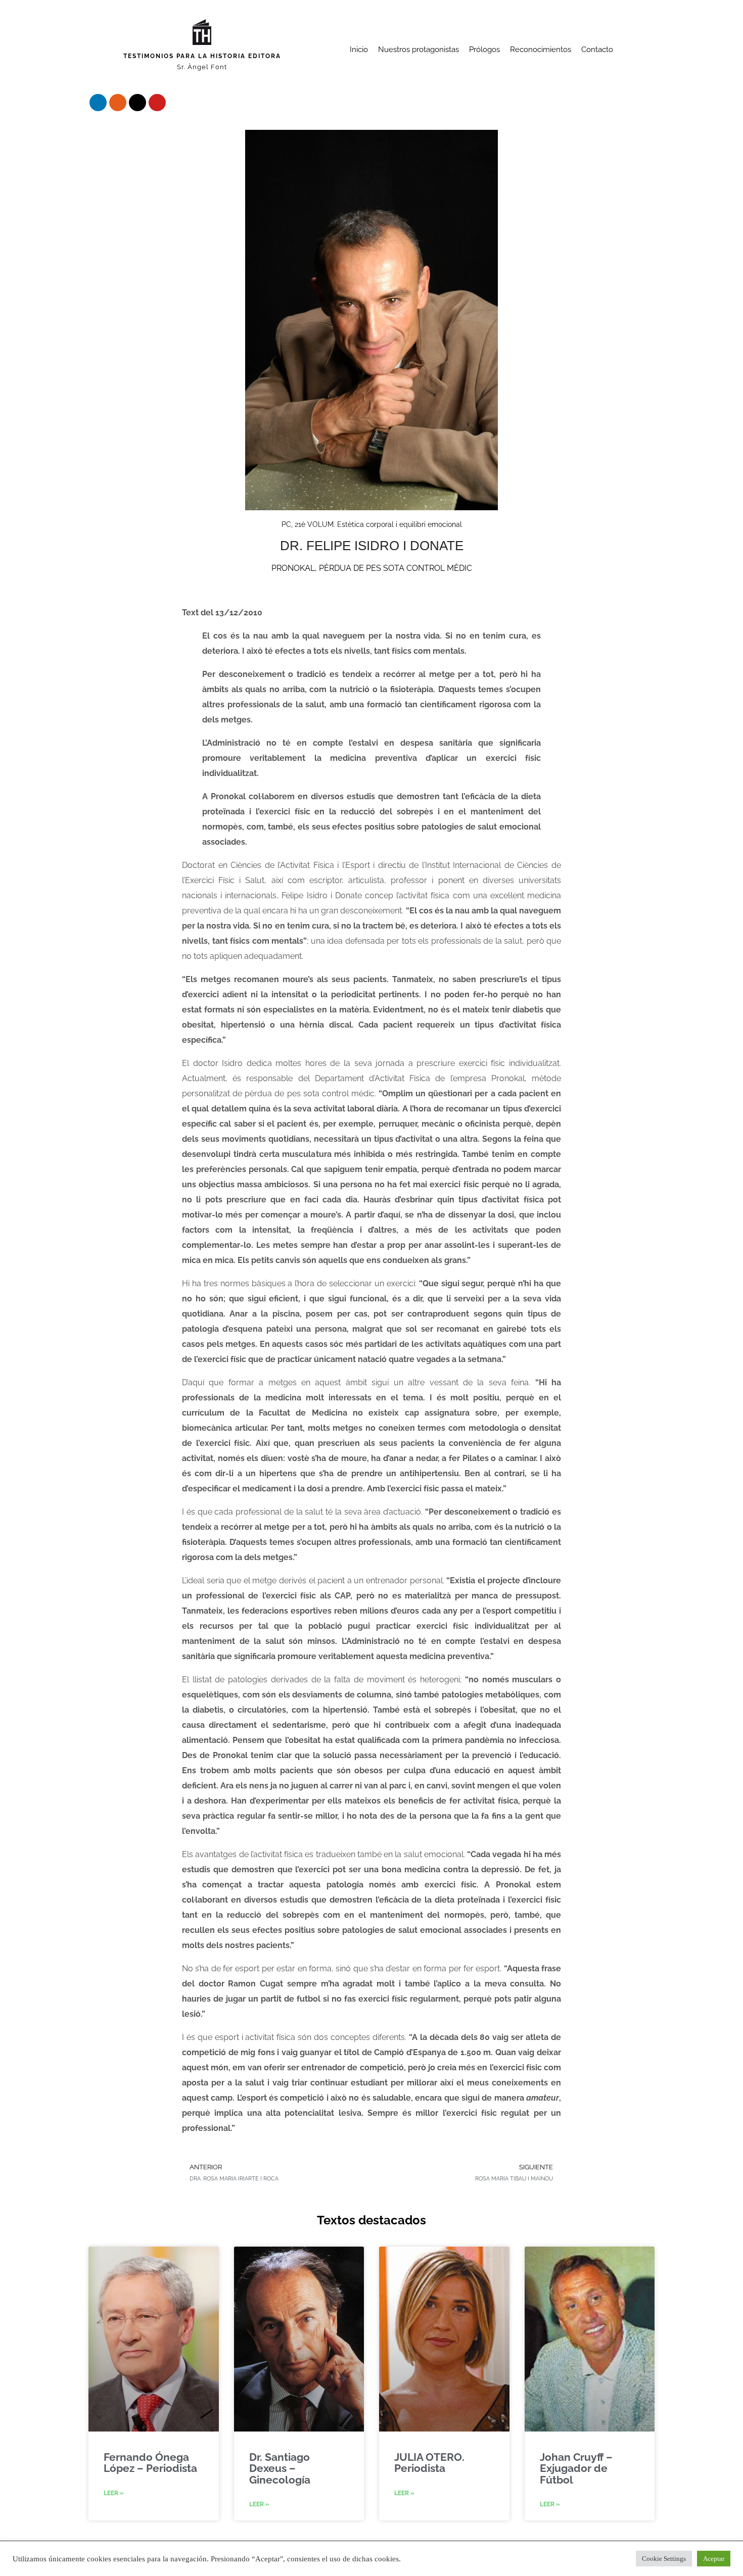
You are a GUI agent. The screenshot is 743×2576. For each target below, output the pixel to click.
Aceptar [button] (714, 2559)
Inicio (359, 50)
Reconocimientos (541, 50)
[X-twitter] (137, 103)
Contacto (597, 50)
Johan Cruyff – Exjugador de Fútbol (576, 2468)
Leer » (114, 2493)
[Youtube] (157, 103)
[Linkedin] (98, 103)
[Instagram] (118, 103)
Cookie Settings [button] (664, 2559)
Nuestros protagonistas (419, 50)
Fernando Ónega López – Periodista (150, 2463)
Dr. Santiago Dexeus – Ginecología (280, 2468)
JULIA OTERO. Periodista (429, 2463)
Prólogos (484, 50)
